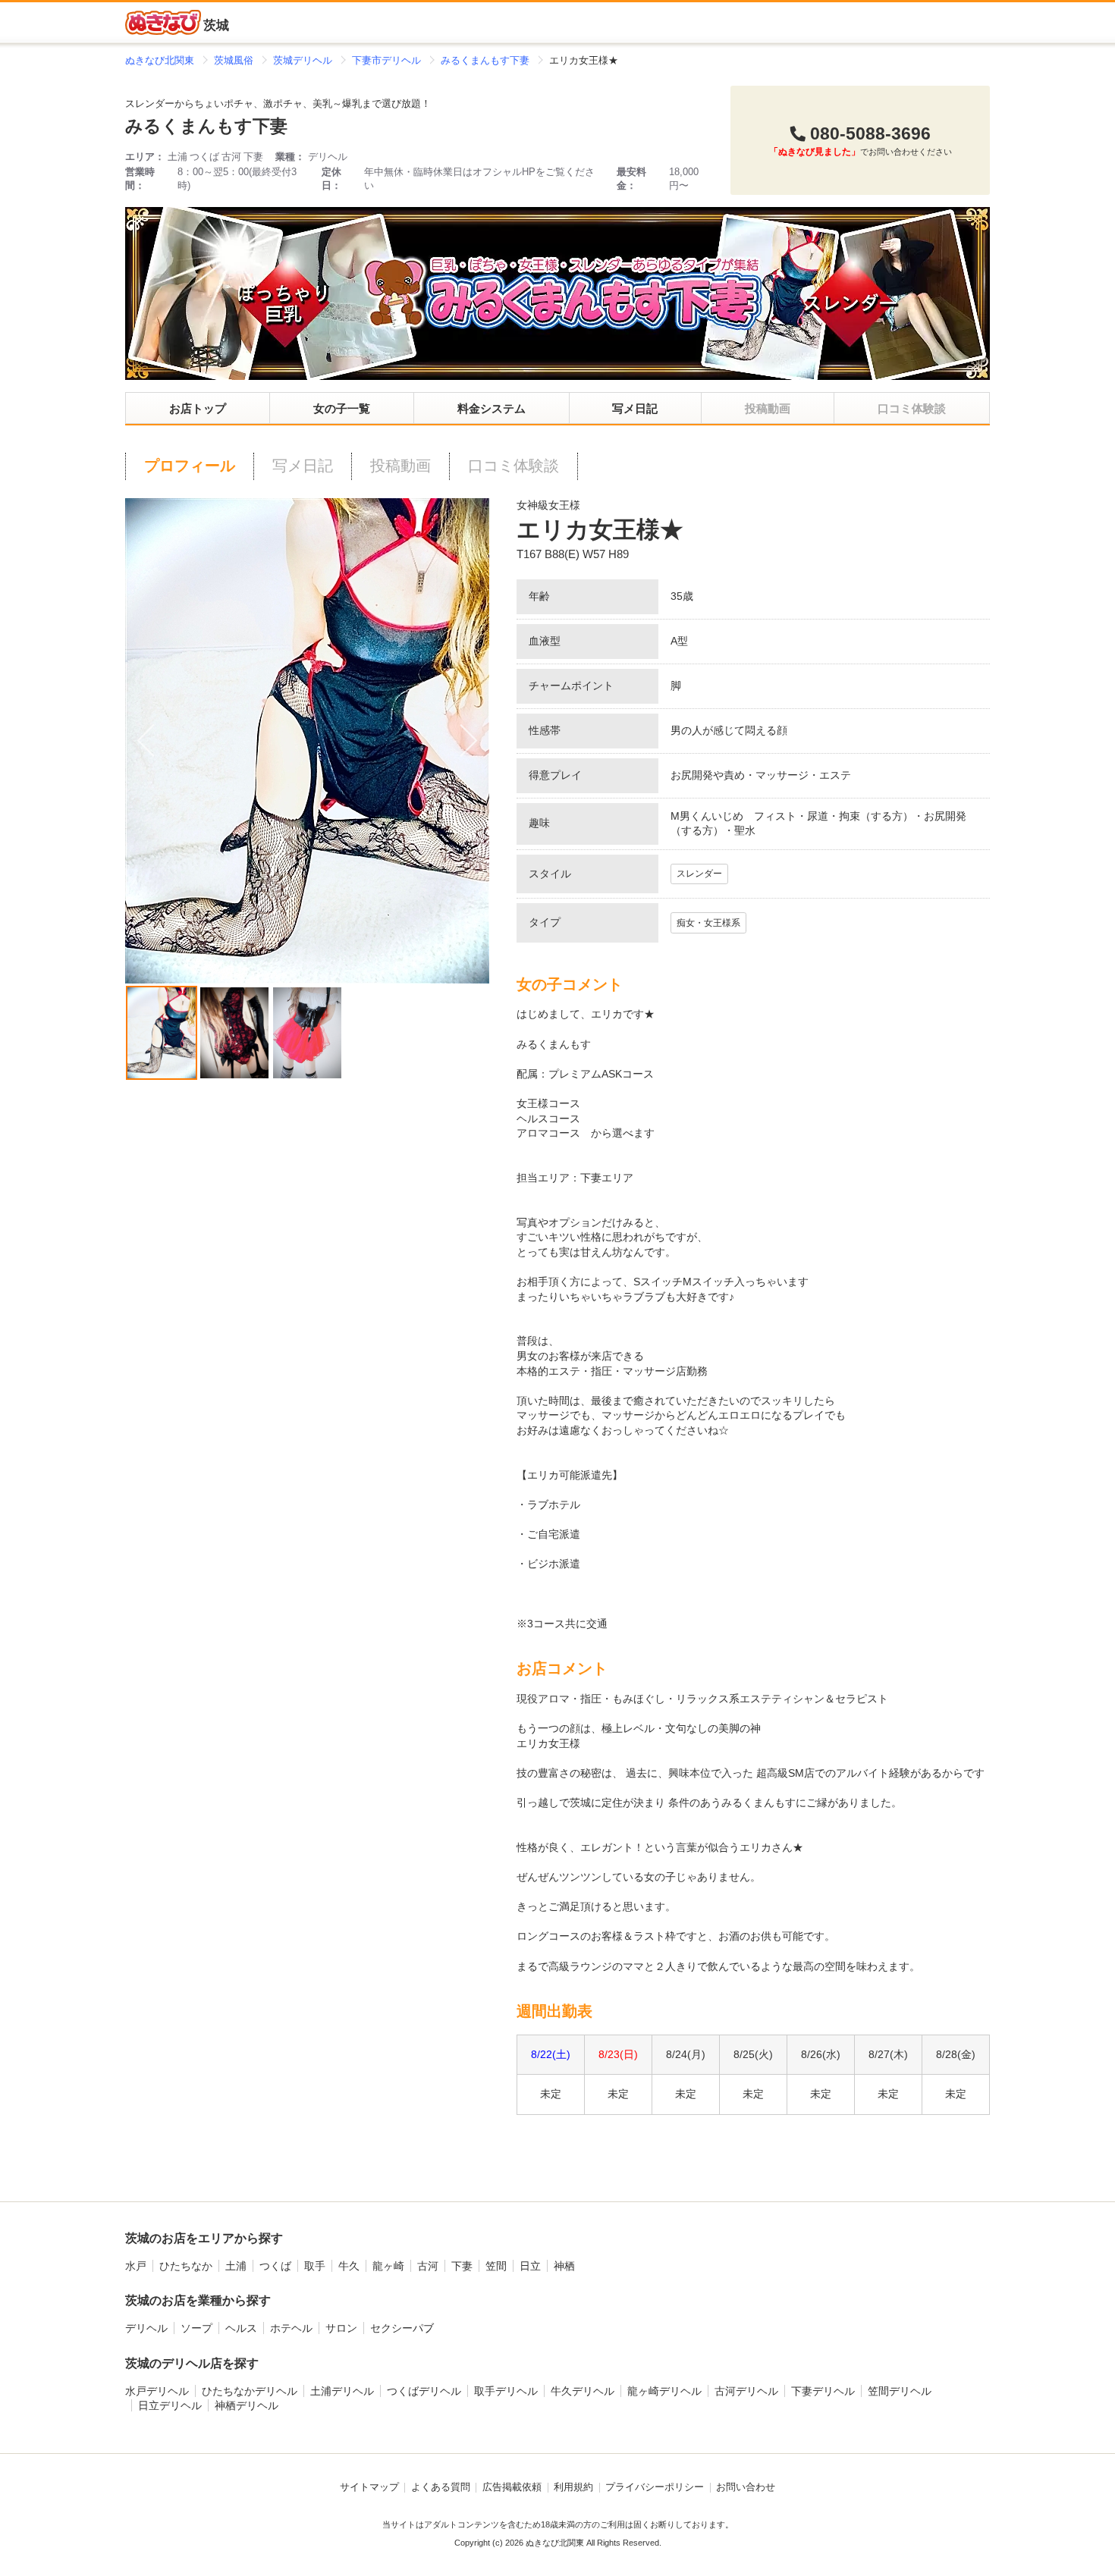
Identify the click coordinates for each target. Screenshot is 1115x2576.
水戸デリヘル (157, 2391)
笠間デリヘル (900, 2391)
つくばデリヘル (424, 2391)
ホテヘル (291, 2328)
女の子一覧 (342, 408)
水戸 (136, 2266)
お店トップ (198, 408)
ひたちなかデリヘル (250, 2391)
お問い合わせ (746, 2487)
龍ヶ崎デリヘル (664, 2391)
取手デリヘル (506, 2391)
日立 (530, 2266)
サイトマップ (369, 2487)
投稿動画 (400, 466)
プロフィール (190, 466)
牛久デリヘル (583, 2391)
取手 (315, 2266)
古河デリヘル (746, 2391)
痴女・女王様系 (708, 923)
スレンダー (699, 874)
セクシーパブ (402, 2328)
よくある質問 (441, 2487)
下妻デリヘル (823, 2391)
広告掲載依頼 (512, 2487)
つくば (275, 2266)
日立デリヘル (170, 2405)
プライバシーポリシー (655, 2487)
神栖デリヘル (247, 2405)
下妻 (462, 2266)
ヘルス (241, 2328)
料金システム (492, 408)
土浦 (236, 2266)
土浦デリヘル (342, 2391)
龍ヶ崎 (388, 2266)
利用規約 (573, 2487)
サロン (341, 2328)
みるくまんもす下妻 (206, 126)
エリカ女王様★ (600, 530)
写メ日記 (635, 408)
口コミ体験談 (514, 466)
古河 (428, 2266)
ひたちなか (186, 2266)
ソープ (196, 2328)
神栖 (564, 2266)
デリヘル (146, 2328)
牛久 (349, 2266)
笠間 (496, 2266)
